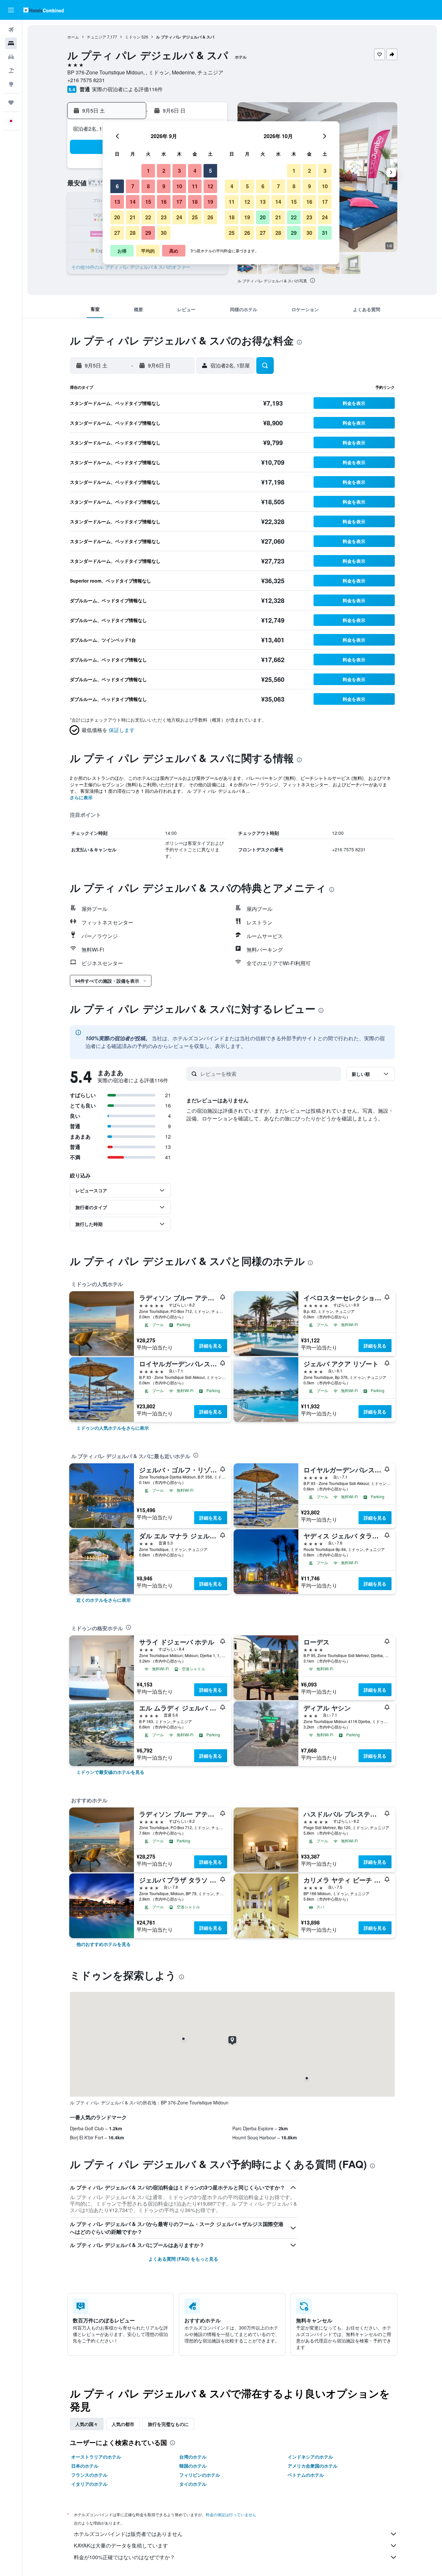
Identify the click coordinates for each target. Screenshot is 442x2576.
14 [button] (133, 202)
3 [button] (179, 171)
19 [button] (210, 202)
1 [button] (148, 171)
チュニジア (96, 37)
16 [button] (164, 202)
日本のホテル (85, 2466)
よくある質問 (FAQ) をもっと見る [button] (183, 2259)
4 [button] (195, 171)
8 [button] (148, 186)
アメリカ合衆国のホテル (313, 2466)
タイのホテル (193, 2484)
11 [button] (195, 186)
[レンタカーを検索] (11, 57)
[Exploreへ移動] (11, 84)
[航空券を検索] (11, 30)
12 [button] (210, 186)
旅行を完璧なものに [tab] (168, 2424)
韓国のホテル (193, 2466)
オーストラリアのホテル (96, 2457)
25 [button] (195, 217)
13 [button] (117, 202)
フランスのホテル (89, 2475)
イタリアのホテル (89, 2484)
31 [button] (325, 233)
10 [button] (179, 186)
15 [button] (148, 202)
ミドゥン (133, 37)
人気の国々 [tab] (87, 2424)
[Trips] (11, 103)
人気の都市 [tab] (123, 2424)
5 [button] (210, 171)
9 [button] (164, 186)
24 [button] (179, 217)
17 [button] (179, 202)
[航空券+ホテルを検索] (11, 71)
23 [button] (164, 217)
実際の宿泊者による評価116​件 (127, 89)
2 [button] (164, 171)
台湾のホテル (193, 2457)
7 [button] (133, 186)
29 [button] (148, 233)
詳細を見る (211, 1346)
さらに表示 (81, 797)
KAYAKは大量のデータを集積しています (121, 2545)
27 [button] (117, 233)
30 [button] (164, 233)
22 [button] (148, 217)
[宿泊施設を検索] (11, 43)
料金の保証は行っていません (231, 2514)
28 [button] (133, 233)
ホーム (73, 37)
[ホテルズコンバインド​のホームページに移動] (44, 10)
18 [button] (195, 202)
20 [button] (117, 217)
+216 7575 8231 (86, 80)
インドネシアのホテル (310, 2457)
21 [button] (133, 217)
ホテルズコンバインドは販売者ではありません (128, 2534)
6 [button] (117, 186)
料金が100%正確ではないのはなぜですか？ (124, 2557)
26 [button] (210, 217)
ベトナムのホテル (306, 2475)
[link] (113, 1428)
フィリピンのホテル (200, 2475)
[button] (11, 10)
